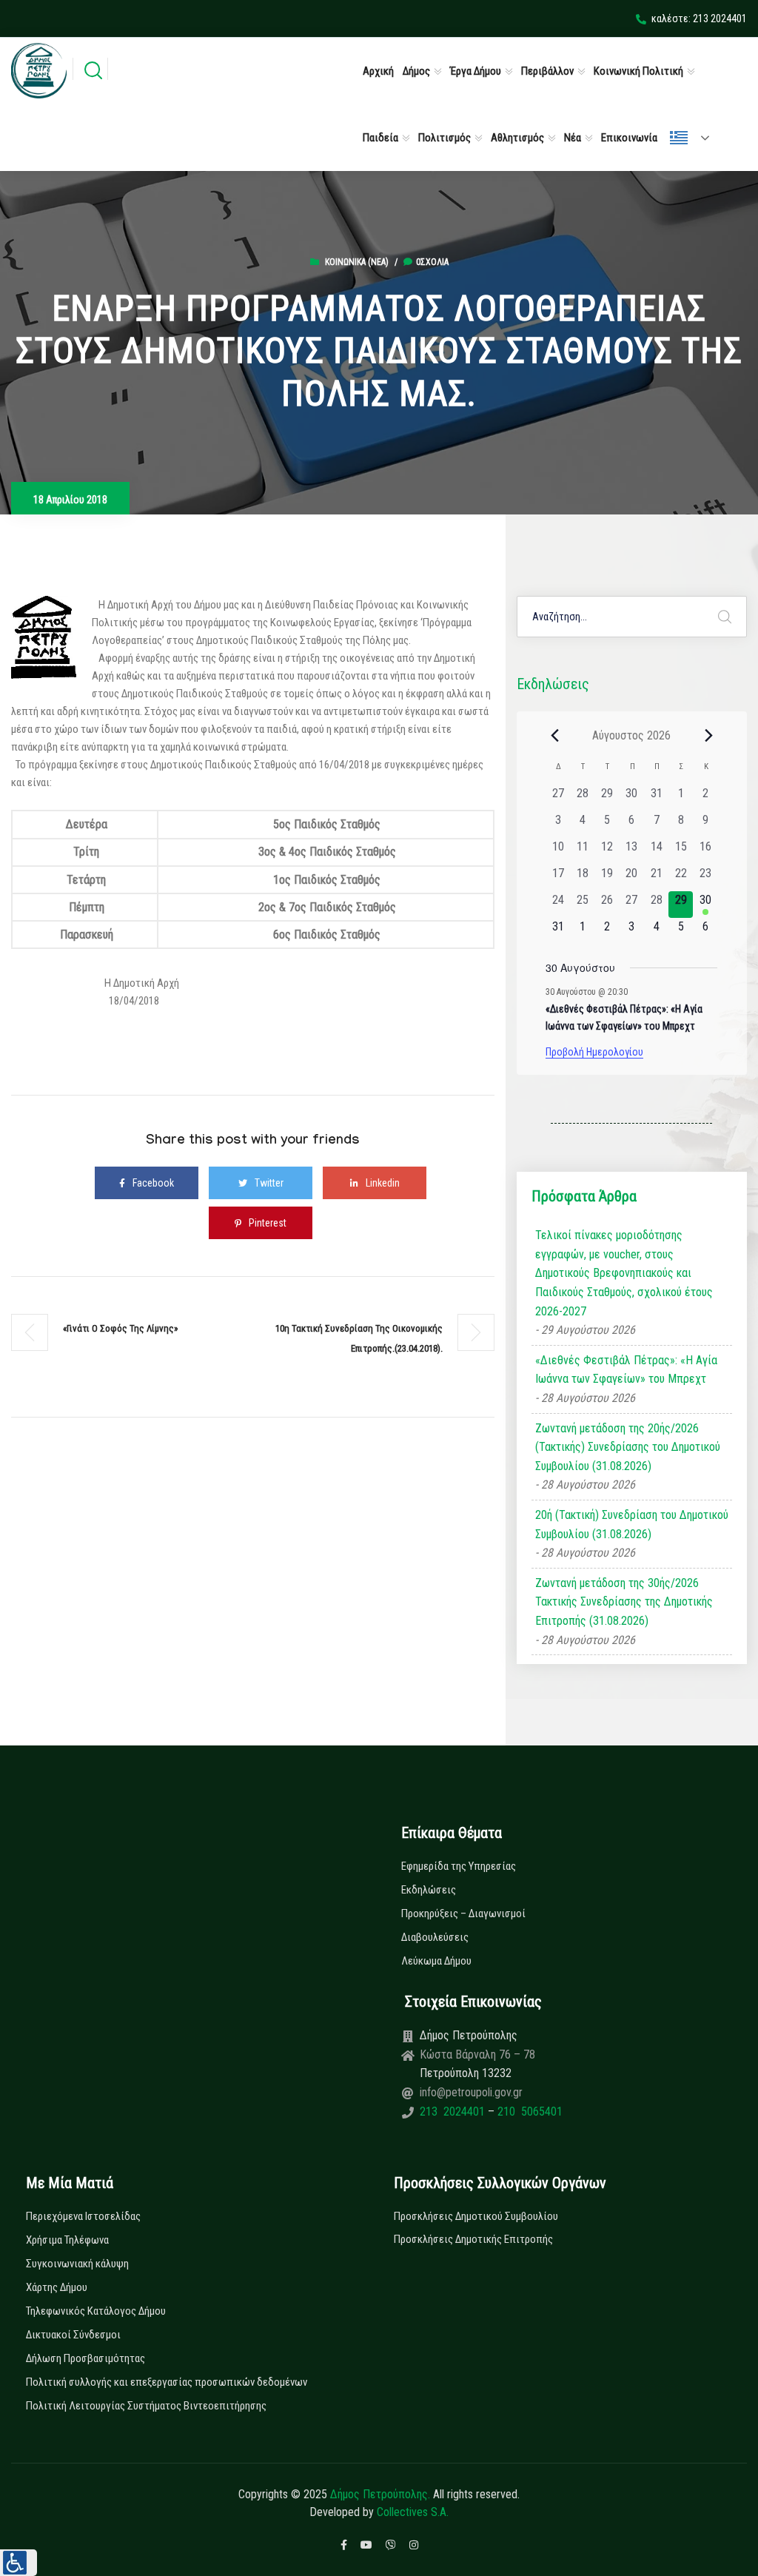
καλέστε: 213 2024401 (699, 19)
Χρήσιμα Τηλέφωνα (67, 2240)
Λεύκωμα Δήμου (436, 1961)
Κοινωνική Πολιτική (638, 71)
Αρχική (378, 71)
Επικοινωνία (629, 138)
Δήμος (416, 71)
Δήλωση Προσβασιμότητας (85, 2358)
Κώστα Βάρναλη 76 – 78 (477, 2055)
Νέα (573, 138)
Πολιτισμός (445, 138)
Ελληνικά (696, 138)
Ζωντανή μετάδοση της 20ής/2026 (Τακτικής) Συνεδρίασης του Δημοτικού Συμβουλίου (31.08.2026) (628, 1447)
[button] (19, 2563)
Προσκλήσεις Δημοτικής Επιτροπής (473, 2239)
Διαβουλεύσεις (435, 1937)
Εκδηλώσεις (429, 1890)
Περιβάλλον (547, 71)
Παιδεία (380, 138)
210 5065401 (529, 2112)
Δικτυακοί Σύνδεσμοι (73, 2335)
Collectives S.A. (413, 2512)
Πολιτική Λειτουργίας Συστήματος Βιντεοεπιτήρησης (146, 2406)
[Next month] (708, 735)
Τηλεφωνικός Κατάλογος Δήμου (96, 2311)
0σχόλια (432, 262)
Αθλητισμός (517, 138)
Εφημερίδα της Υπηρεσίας (459, 1866)
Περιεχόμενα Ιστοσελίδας (83, 2216)
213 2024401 (454, 2112)
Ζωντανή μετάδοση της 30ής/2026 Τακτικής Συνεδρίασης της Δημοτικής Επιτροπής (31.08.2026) (624, 1602)
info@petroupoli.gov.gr (471, 2092)
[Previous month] (554, 735)
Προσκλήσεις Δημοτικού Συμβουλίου (476, 2216)
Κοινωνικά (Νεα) (357, 262)
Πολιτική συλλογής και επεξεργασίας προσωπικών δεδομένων (167, 2382)
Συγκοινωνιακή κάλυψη (77, 2264)
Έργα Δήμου (476, 71)
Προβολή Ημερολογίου (594, 1052)
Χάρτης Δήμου (57, 2287)
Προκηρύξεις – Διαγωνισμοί (463, 1913)
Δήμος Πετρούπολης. (380, 2494)
